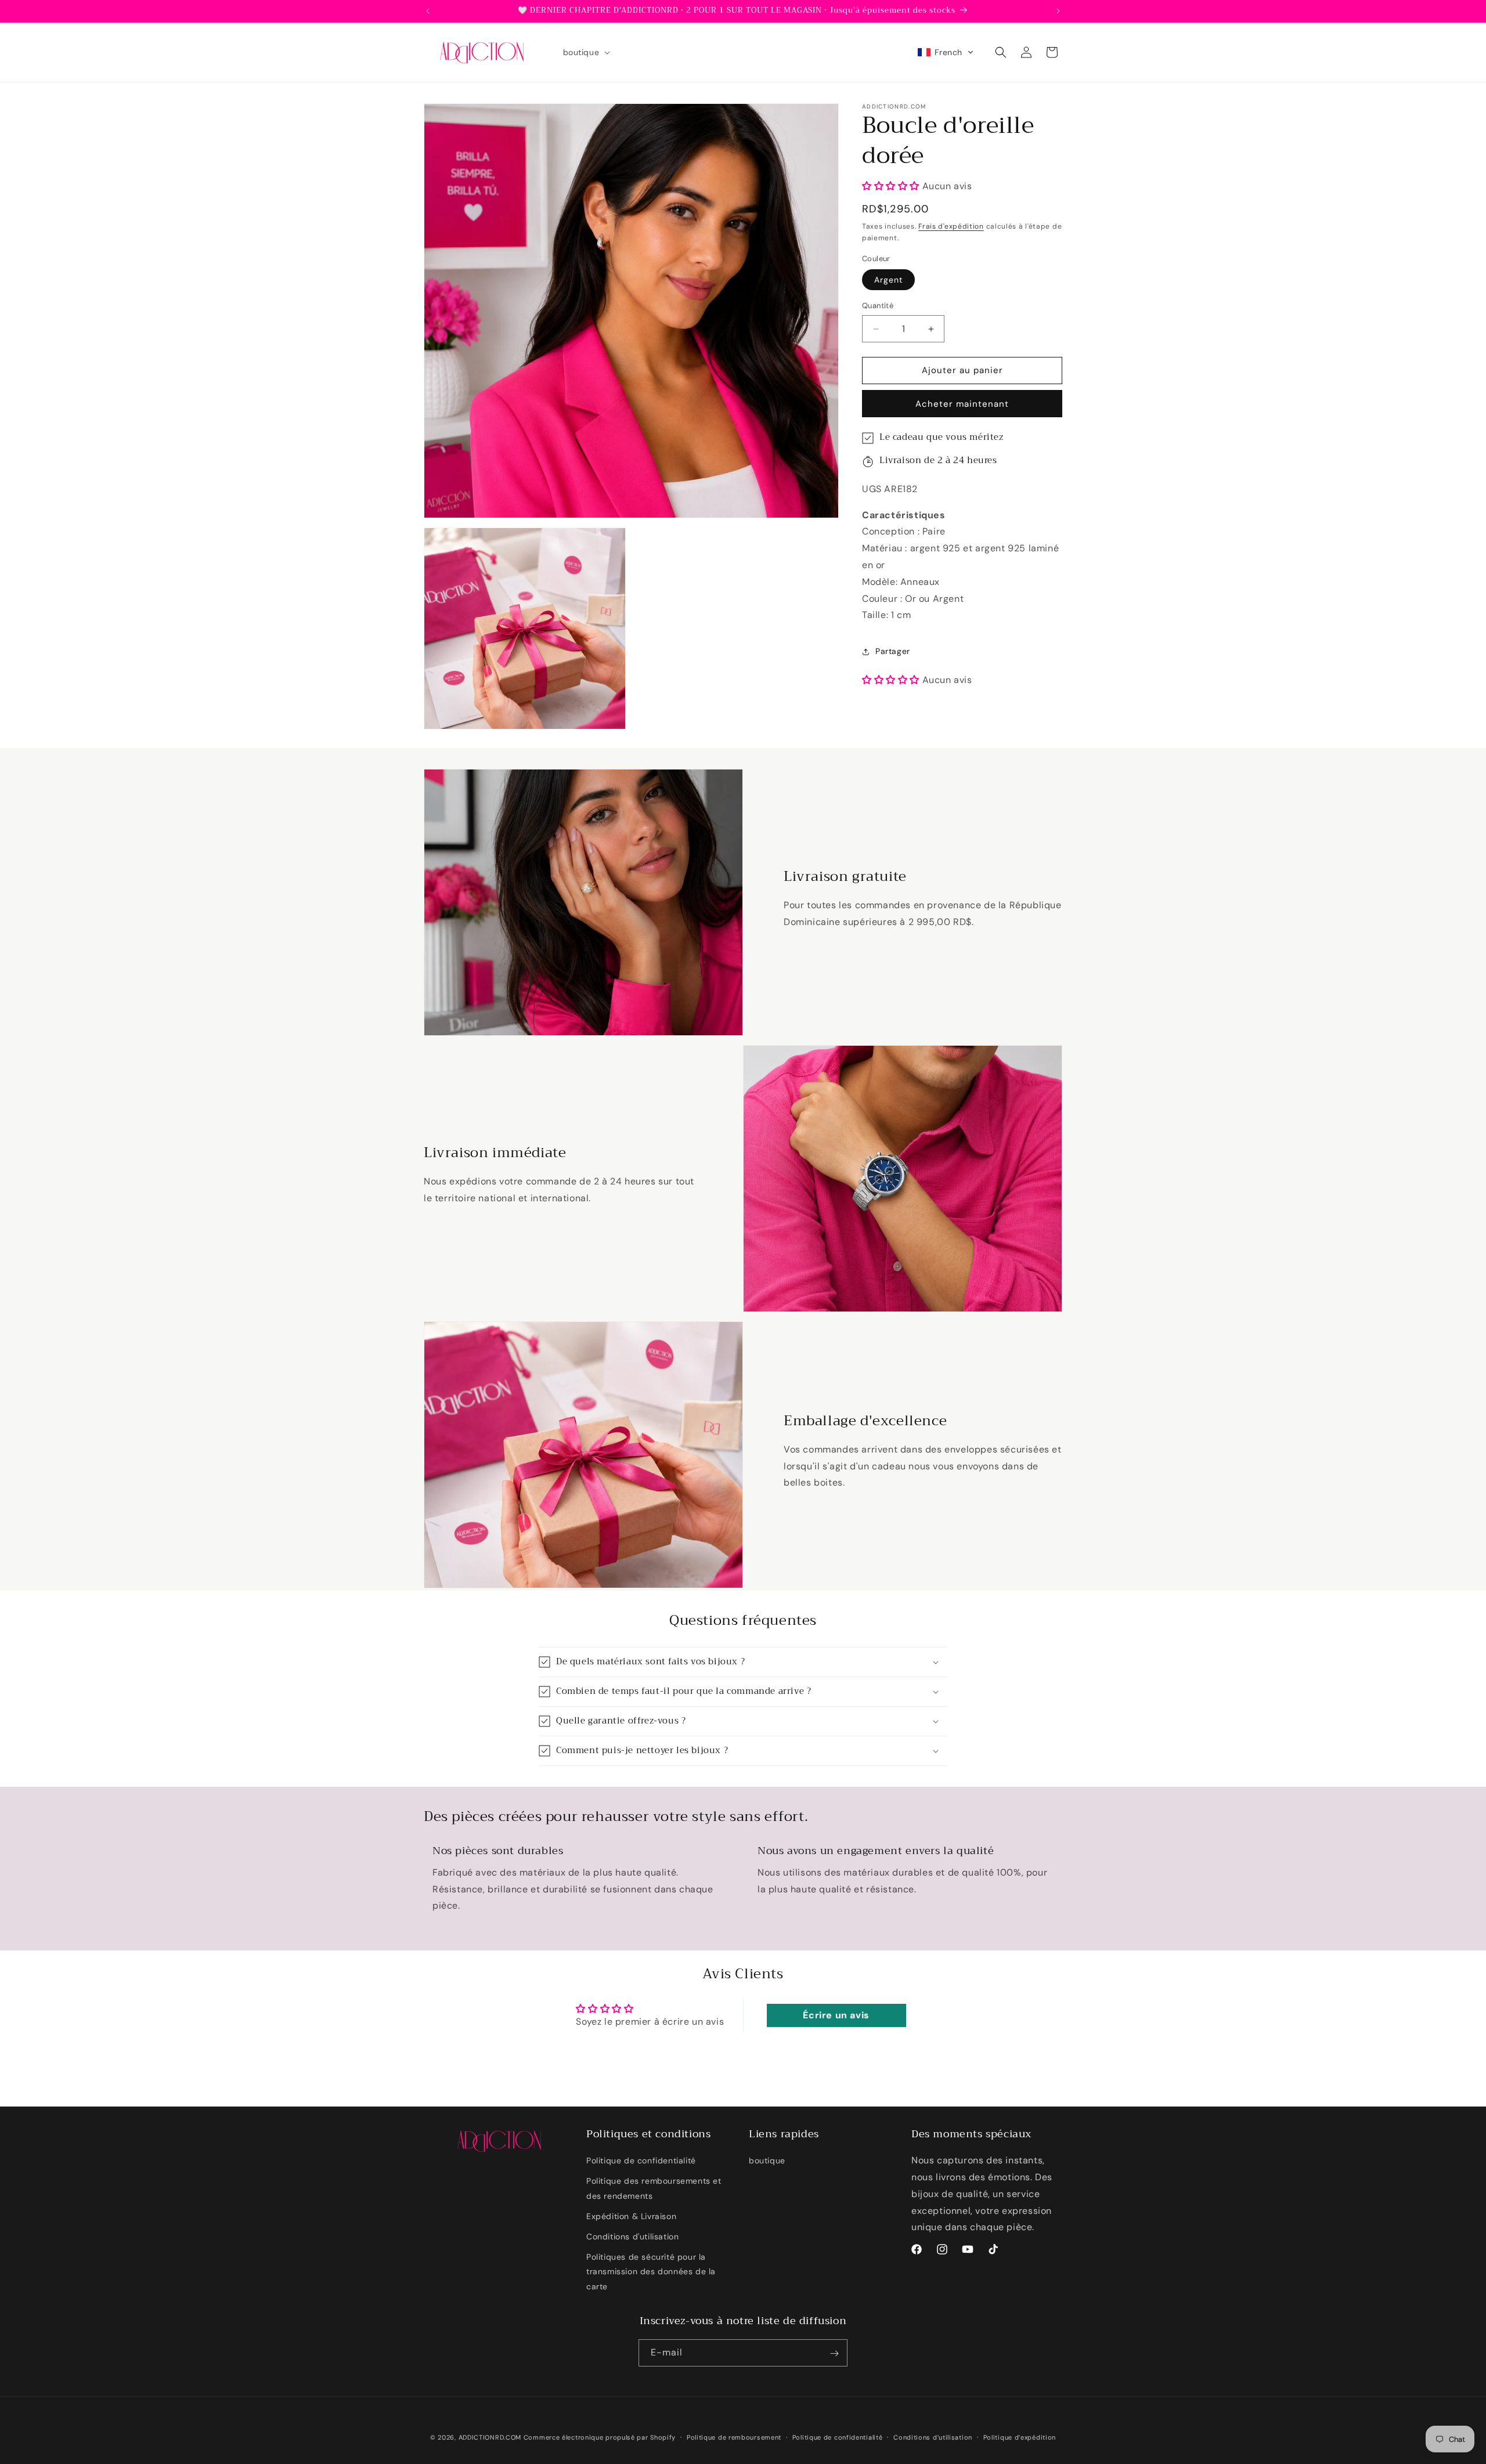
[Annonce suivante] (1058, 11)
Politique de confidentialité (641, 2161)
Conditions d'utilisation (632, 2237)
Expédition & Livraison (631, 2216)
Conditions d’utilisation (933, 2437)
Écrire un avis (836, 2015)
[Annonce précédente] (428, 11)
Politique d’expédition (1020, 2437)
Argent (888, 280)
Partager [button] (893, 651)
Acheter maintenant (962, 404)
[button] (586, 52)
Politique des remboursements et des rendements (654, 2189)
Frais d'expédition (951, 227)
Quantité (878, 306)
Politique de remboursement (734, 2437)
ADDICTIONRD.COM (490, 2437)
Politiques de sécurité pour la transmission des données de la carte (651, 2272)
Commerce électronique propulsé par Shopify (600, 2437)
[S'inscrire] (834, 2353)
